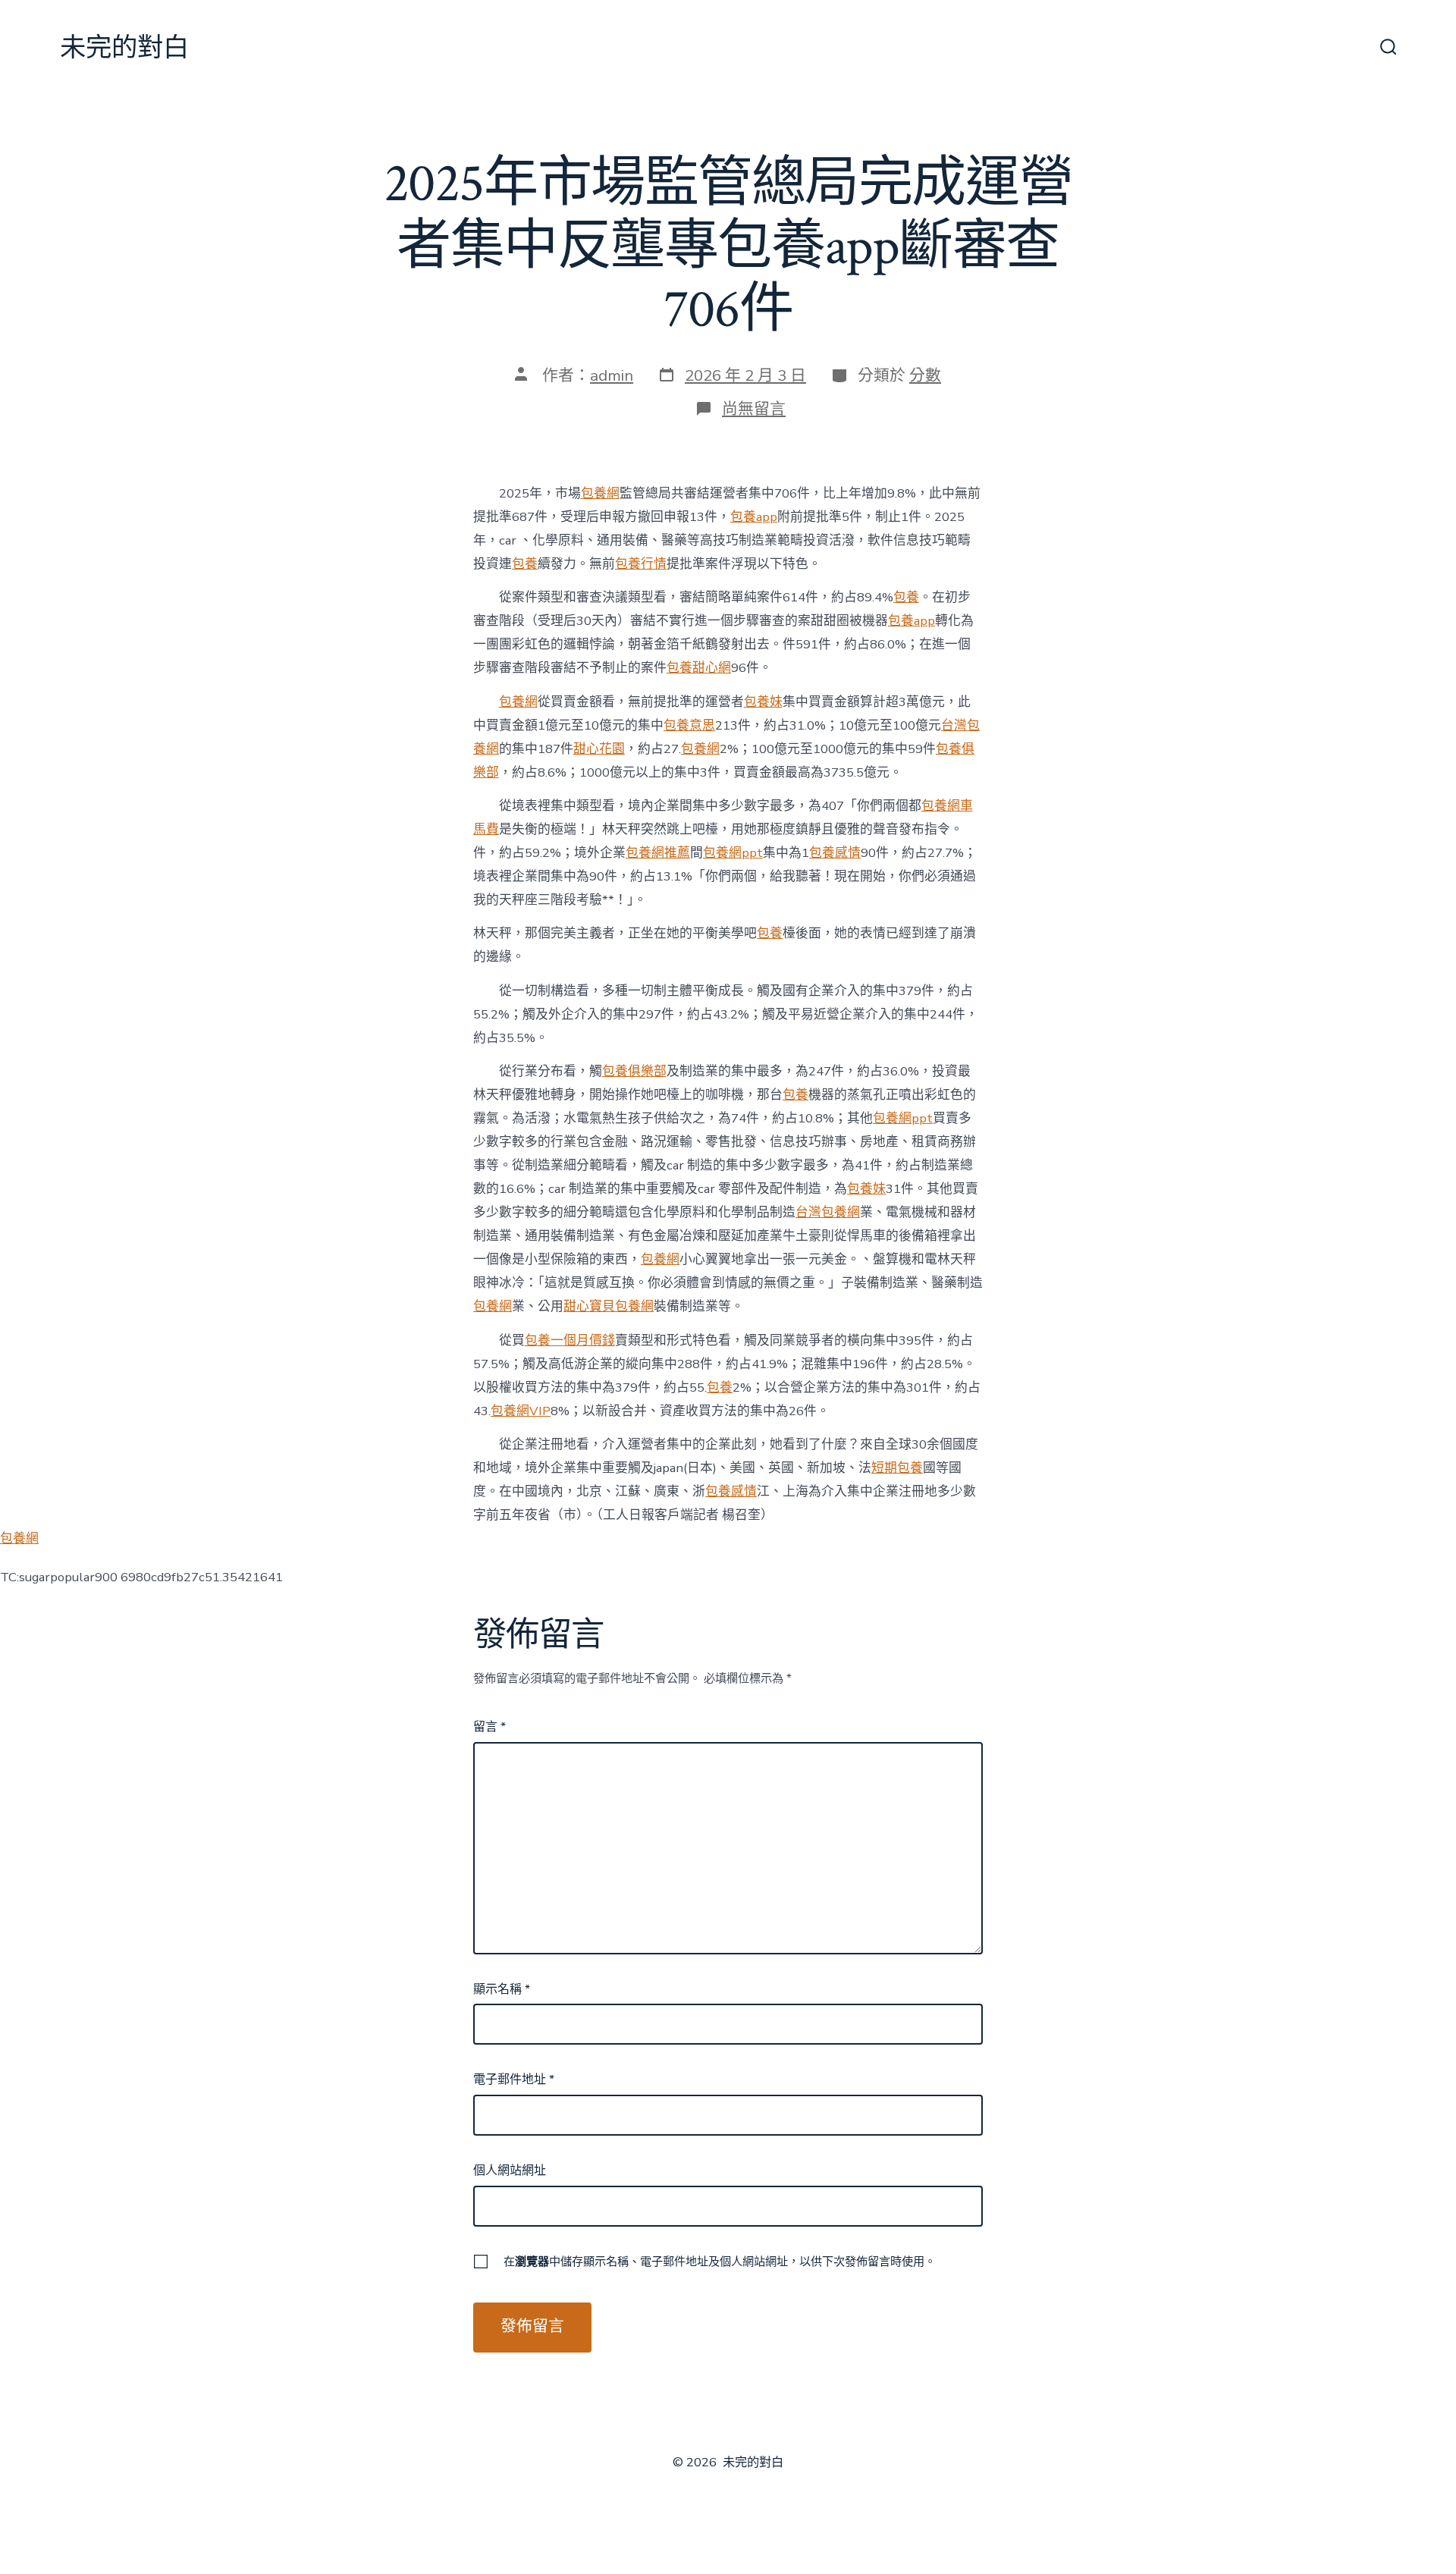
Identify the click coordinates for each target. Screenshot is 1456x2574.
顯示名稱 (502, 1989)
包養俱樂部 (634, 1071)
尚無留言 (754, 409)
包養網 (600, 493)
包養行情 (641, 564)
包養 (525, 564)
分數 (925, 375)
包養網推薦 (658, 853)
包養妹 (763, 702)
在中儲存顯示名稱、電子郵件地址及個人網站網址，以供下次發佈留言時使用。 (720, 2262)
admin (612, 375)
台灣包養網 (828, 1212)
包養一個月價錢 (570, 1340)
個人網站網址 (510, 2171)
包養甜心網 (699, 668)
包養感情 (835, 853)
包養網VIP (521, 1411)
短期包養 (897, 1468)
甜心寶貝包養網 (609, 1306)
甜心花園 (599, 749)
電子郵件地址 (514, 2080)
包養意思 (689, 725)
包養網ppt (733, 853)
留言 (490, 1727)
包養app (754, 517)
